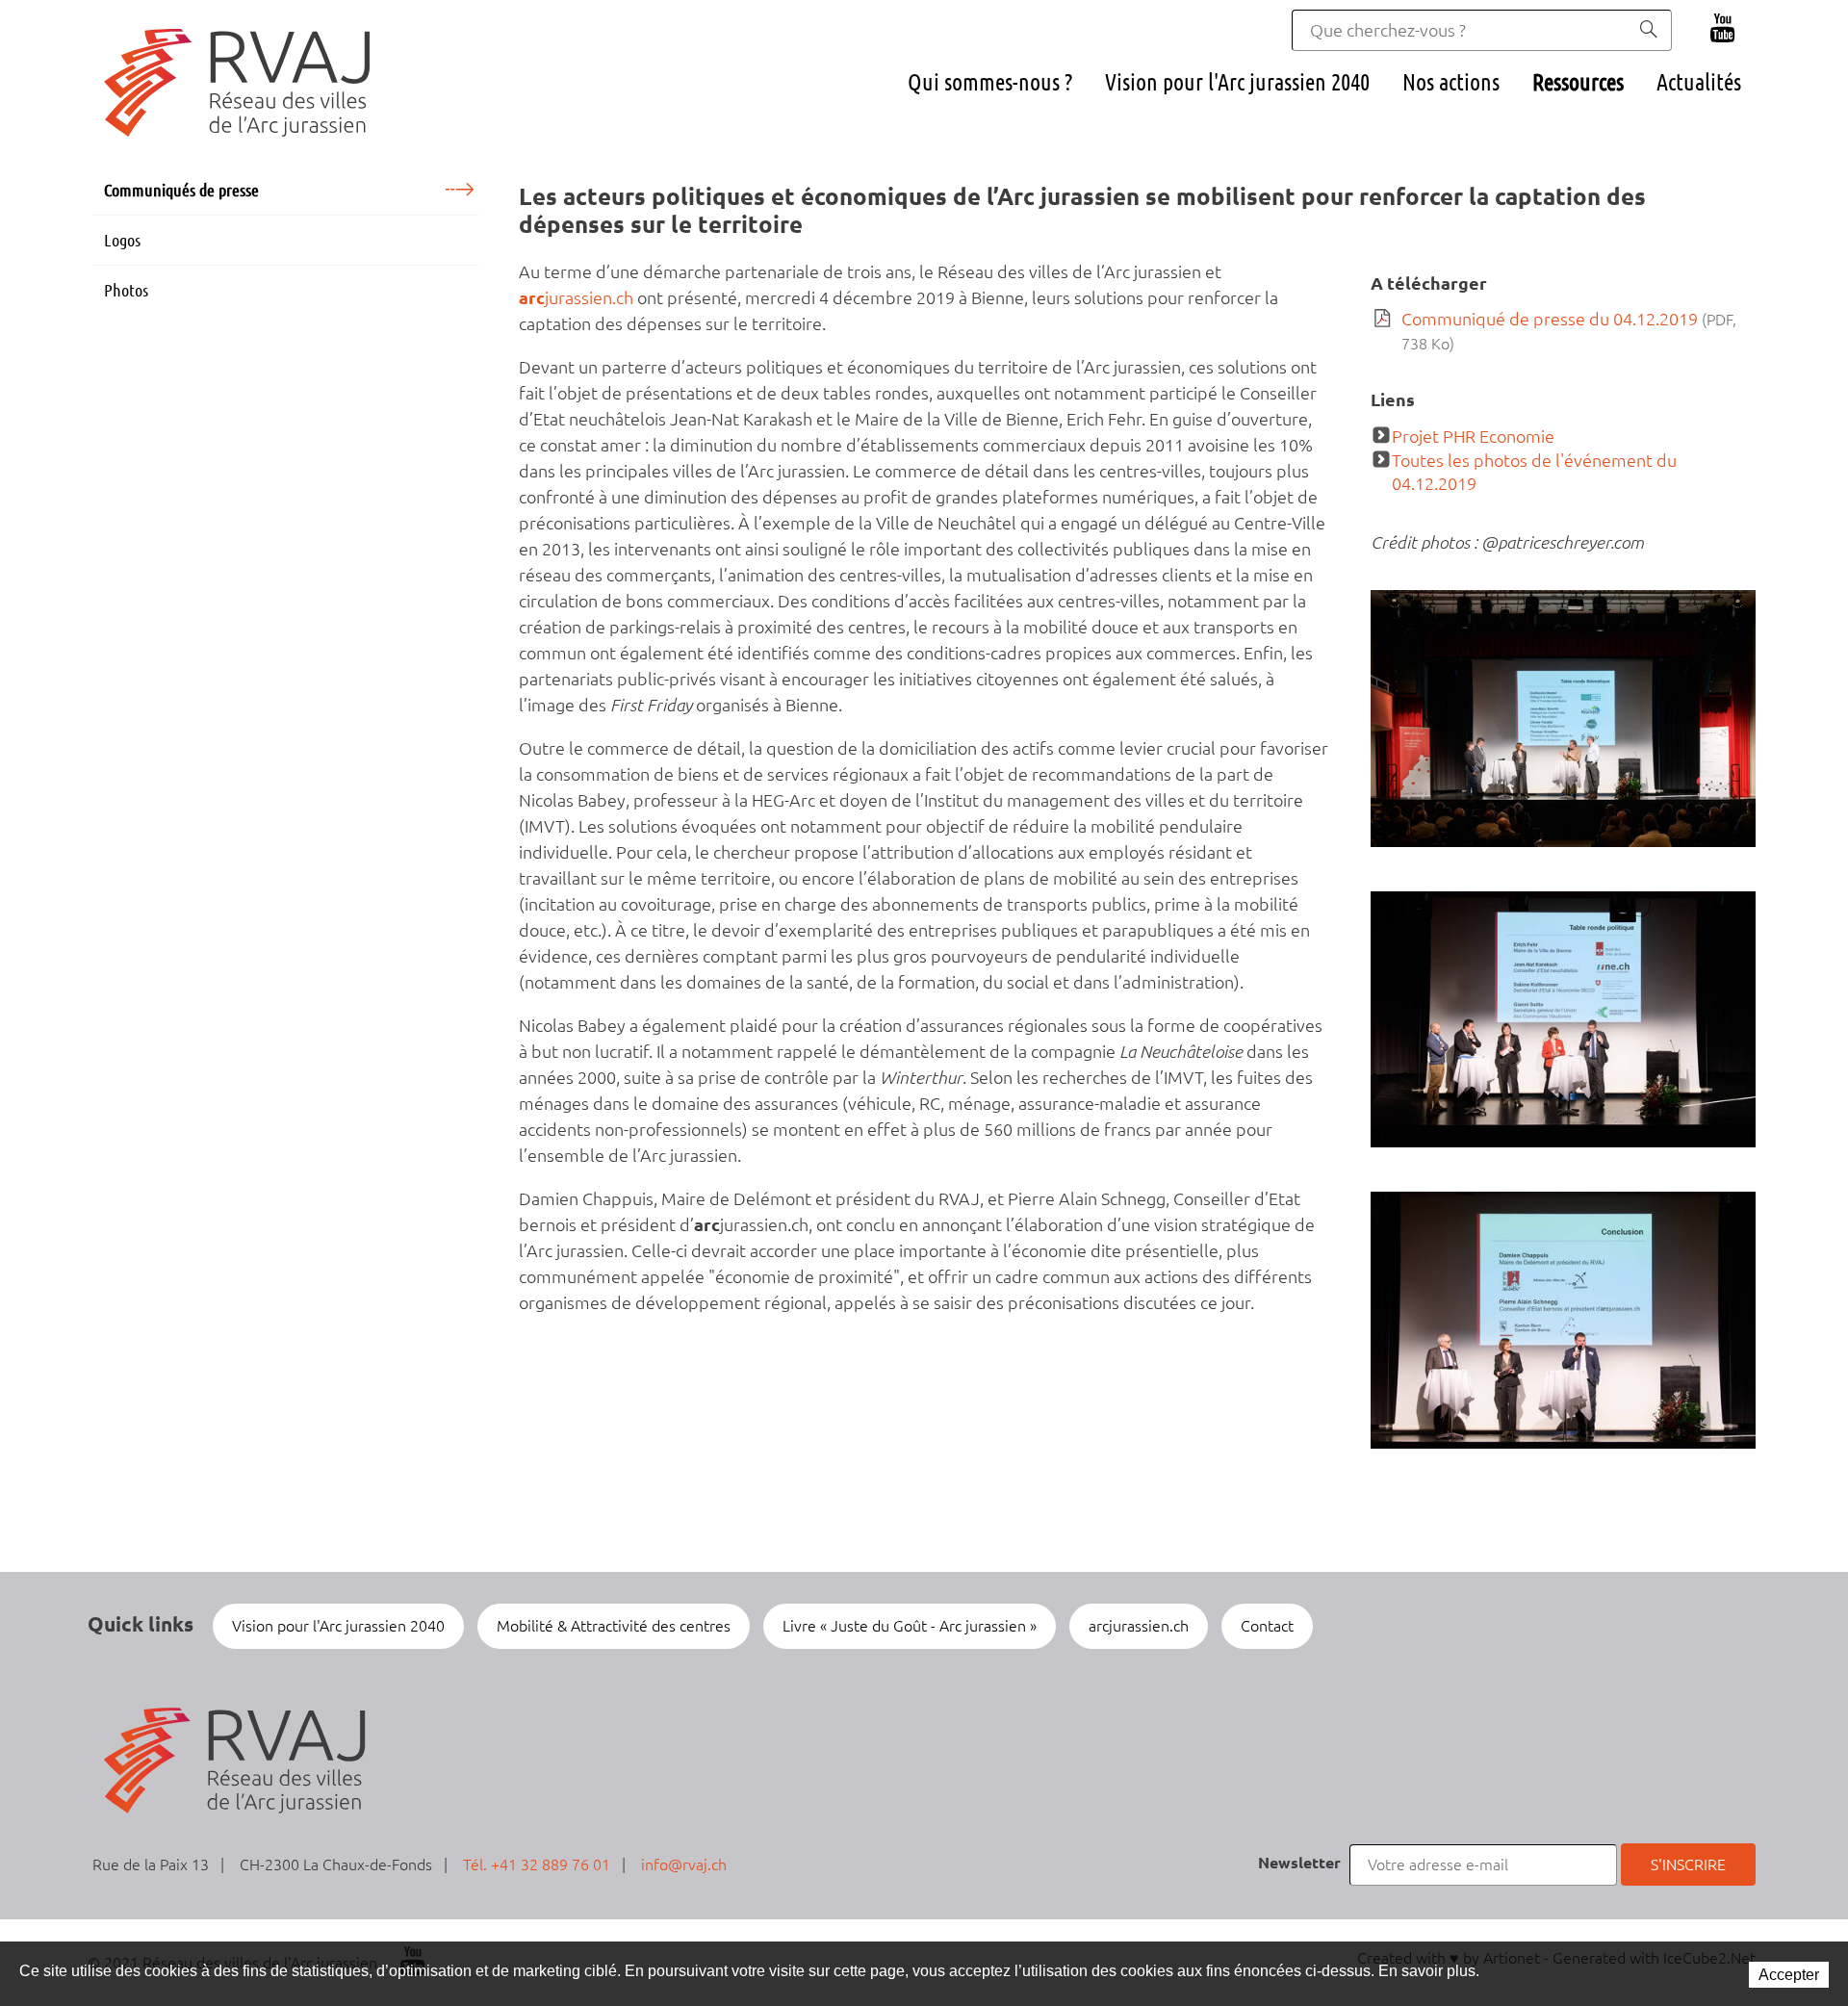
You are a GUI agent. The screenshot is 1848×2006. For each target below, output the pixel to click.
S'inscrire (1688, 1865)
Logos (122, 240)
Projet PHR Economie (1473, 436)
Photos (126, 290)
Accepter (1789, 1975)
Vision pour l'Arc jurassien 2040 (1237, 82)
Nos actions (1451, 82)
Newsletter (1299, 1863)
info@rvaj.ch (684, 1865)
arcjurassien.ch (1139, 1626)
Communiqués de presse (181, 190)
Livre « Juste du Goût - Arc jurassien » (910, 1626)
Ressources (1578, 82)
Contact (1267, 1626)
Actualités (1699, 82)
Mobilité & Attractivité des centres (614, 1626)
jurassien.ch (576, 297)
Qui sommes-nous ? (990, 82)
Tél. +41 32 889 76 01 (537, 1865)
